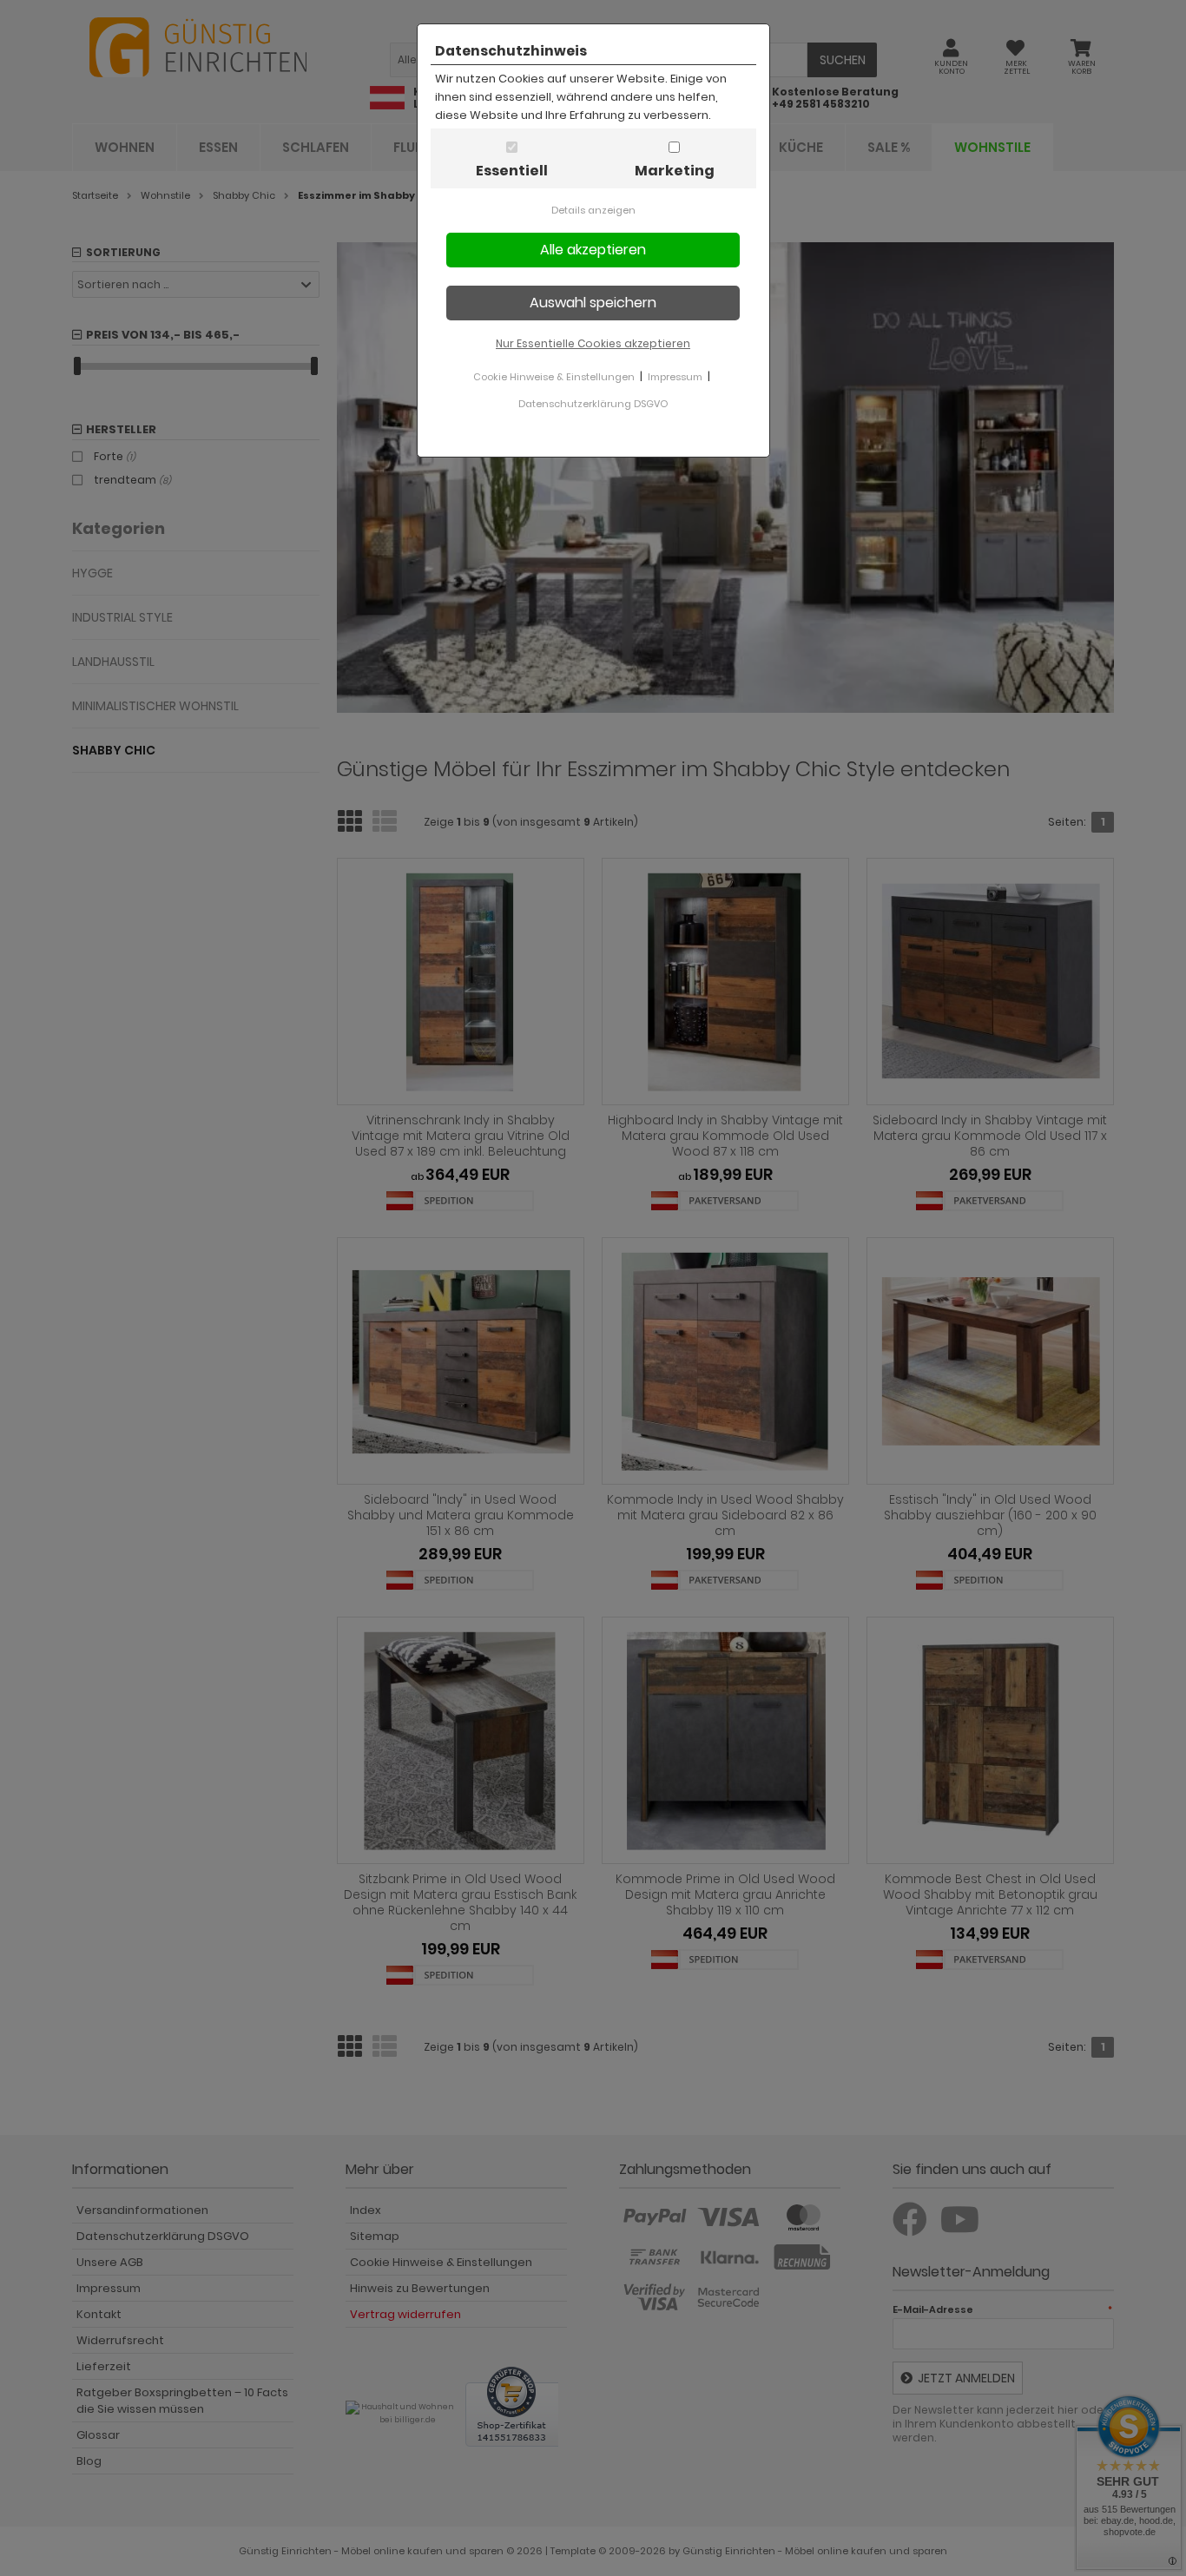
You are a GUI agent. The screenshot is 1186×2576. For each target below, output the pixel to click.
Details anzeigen (593, 210)
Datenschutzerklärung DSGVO (593, 404)
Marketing (675, 171)
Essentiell (512, 171)
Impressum (675, 377)
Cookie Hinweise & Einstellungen (554, 377)
